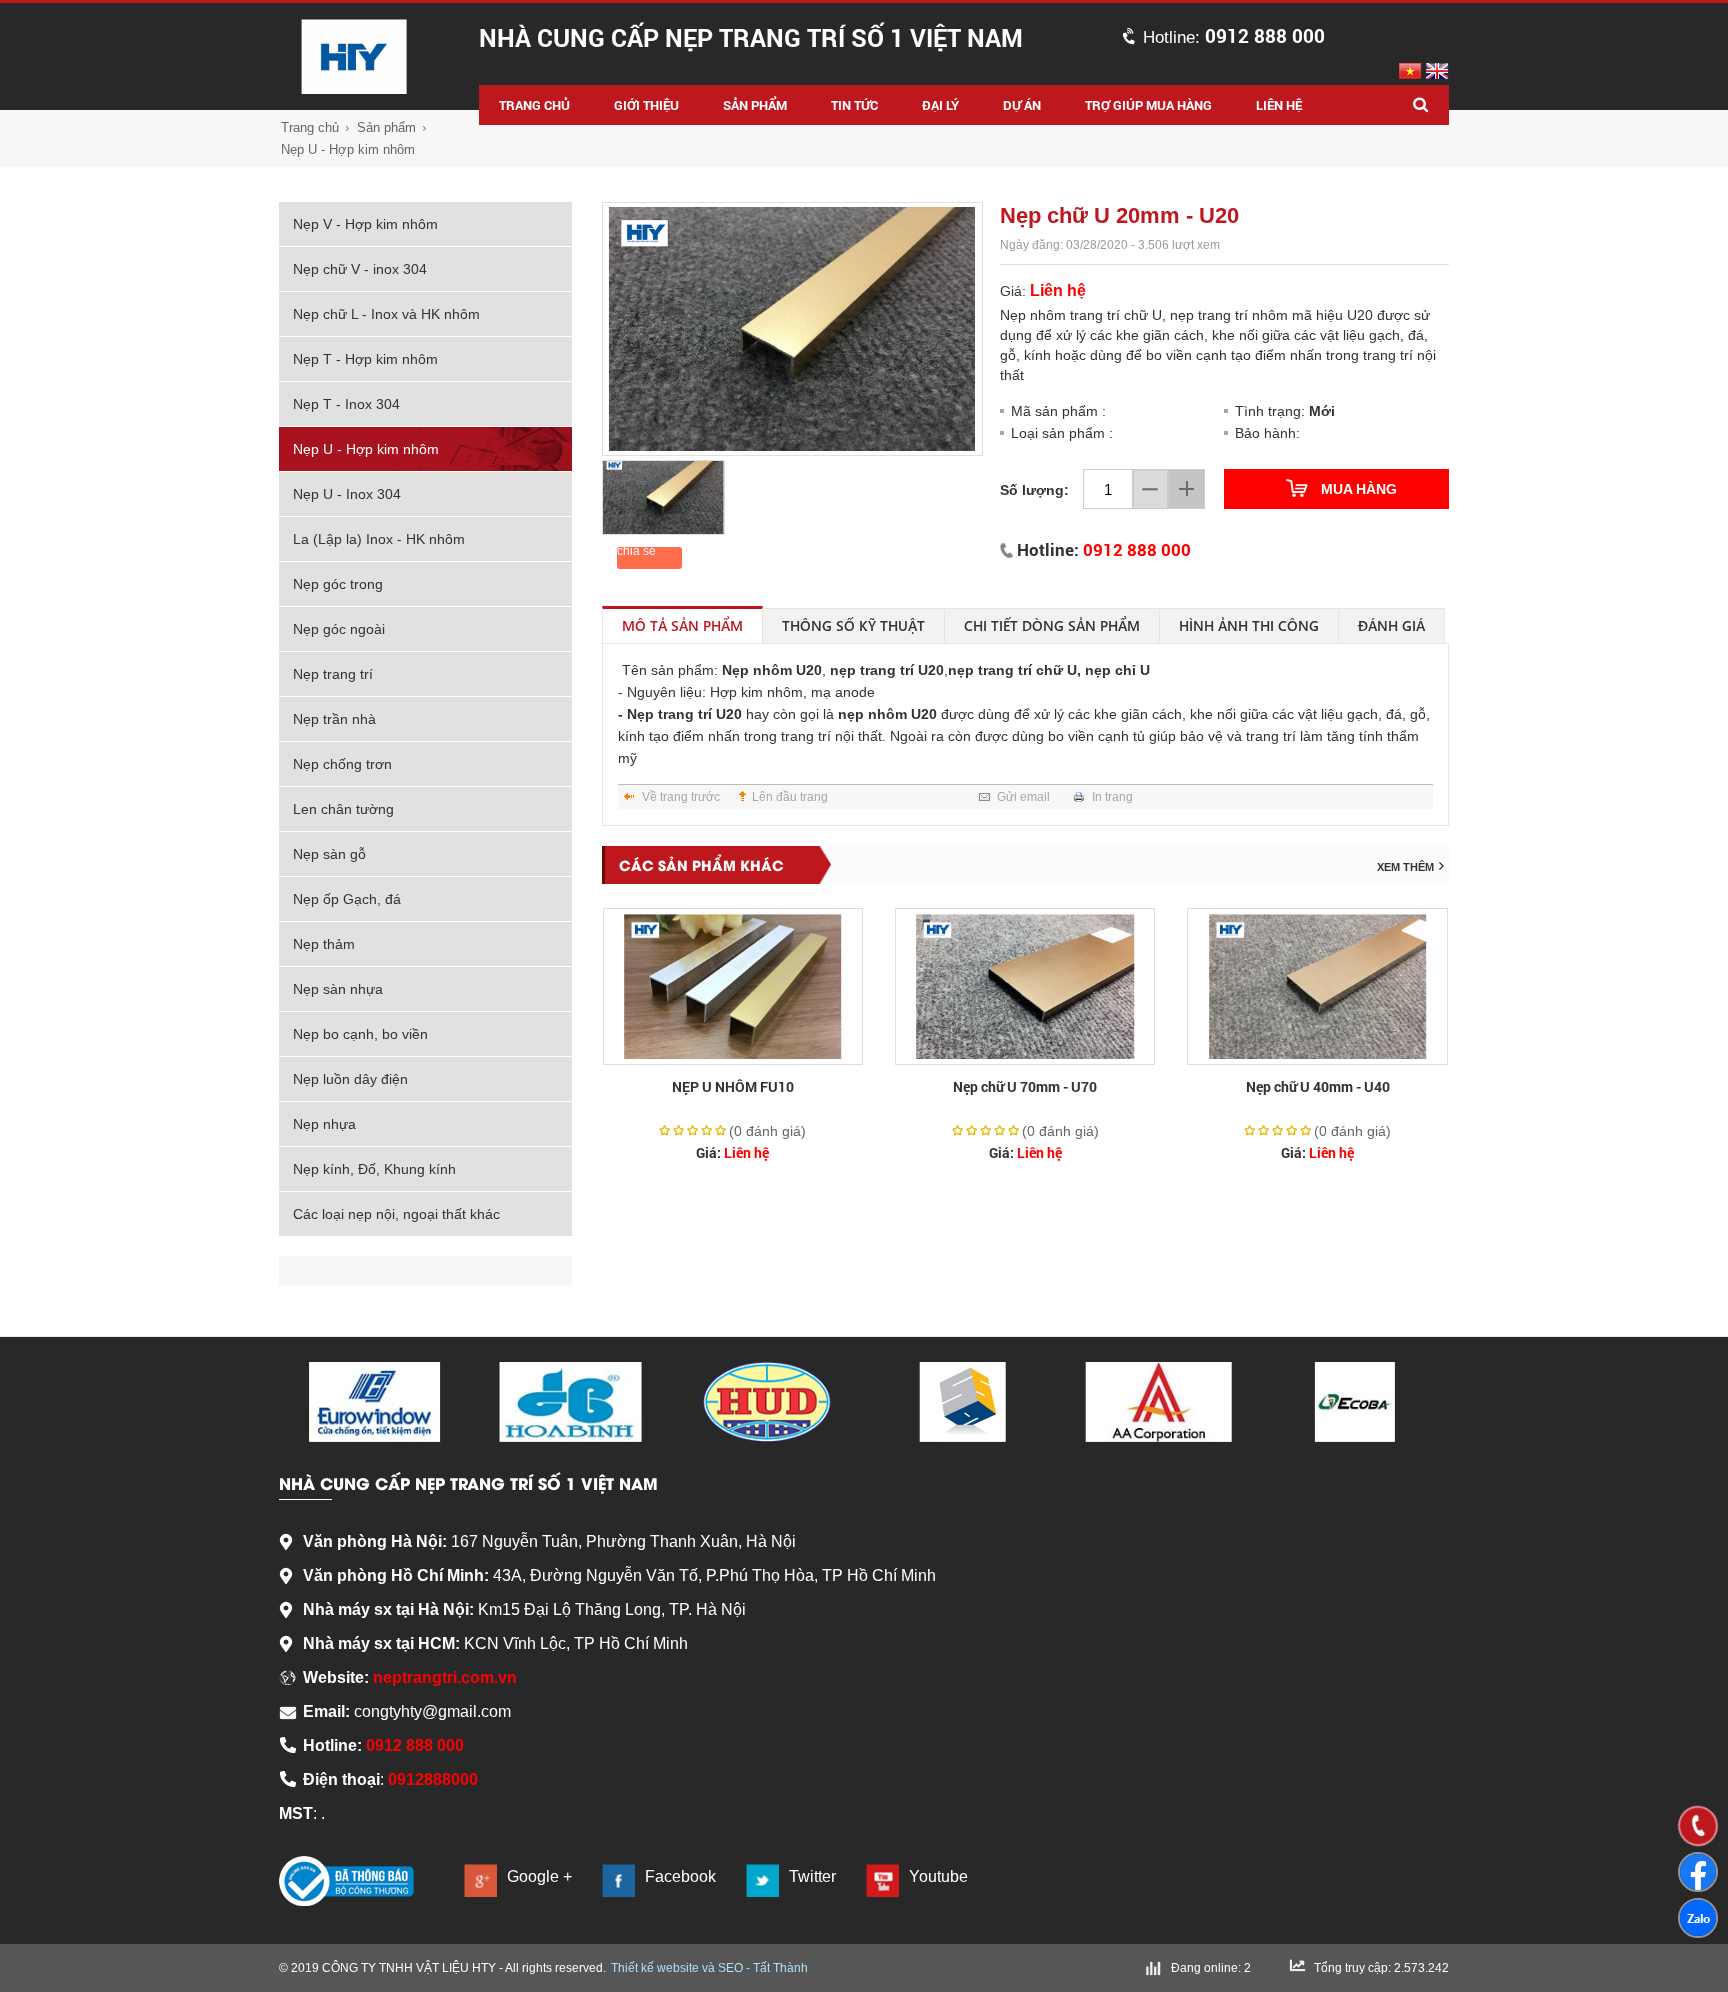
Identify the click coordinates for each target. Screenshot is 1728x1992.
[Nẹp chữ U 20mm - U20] (792, 329)
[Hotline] (1698, 1826)
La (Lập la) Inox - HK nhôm (379, 539)
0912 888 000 (1137, 549)
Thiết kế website (655, 1968)
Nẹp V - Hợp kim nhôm (365, 224)
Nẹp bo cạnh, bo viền (360, 1034)
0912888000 (433, 1779)
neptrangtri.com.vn (445, 1677)
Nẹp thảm (324, 944)
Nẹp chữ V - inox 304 (360, 269)
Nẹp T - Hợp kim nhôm (365, 359)
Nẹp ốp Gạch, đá (347, 899)
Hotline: (1234, 37)
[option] (792, 329)
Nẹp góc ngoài (339, 629)
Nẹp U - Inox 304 (347, 494)
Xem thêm (1405, 867)
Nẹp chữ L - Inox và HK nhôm (386, 314)
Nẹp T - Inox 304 (346, 404)
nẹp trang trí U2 (883, 670)
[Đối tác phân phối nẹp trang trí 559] (962, 1402)
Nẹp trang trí (333, 674)
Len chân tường (343, 809)
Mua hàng (1359, 489)
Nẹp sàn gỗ (329, 854)
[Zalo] (1698, 1918)
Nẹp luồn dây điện (350, 1079)
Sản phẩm (386, 127)
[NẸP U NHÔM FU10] (733, 986)
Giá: (732, 1152)
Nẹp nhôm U (764, 670)
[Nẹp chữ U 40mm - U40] (1317, 986)
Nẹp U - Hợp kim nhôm (348, 149)
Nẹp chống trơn (342, 764)
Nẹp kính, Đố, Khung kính (374, 1169)
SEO (730, 1968)
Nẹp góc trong (338, 584)
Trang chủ (310, 127)
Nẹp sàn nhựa (338, 989)
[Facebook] (1698, 1872)
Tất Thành (780, 1968)
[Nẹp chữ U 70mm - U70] (1025, 986)
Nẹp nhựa (324, 1124)
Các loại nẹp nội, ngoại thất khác (396, 1214)
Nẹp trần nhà (334, 719)
